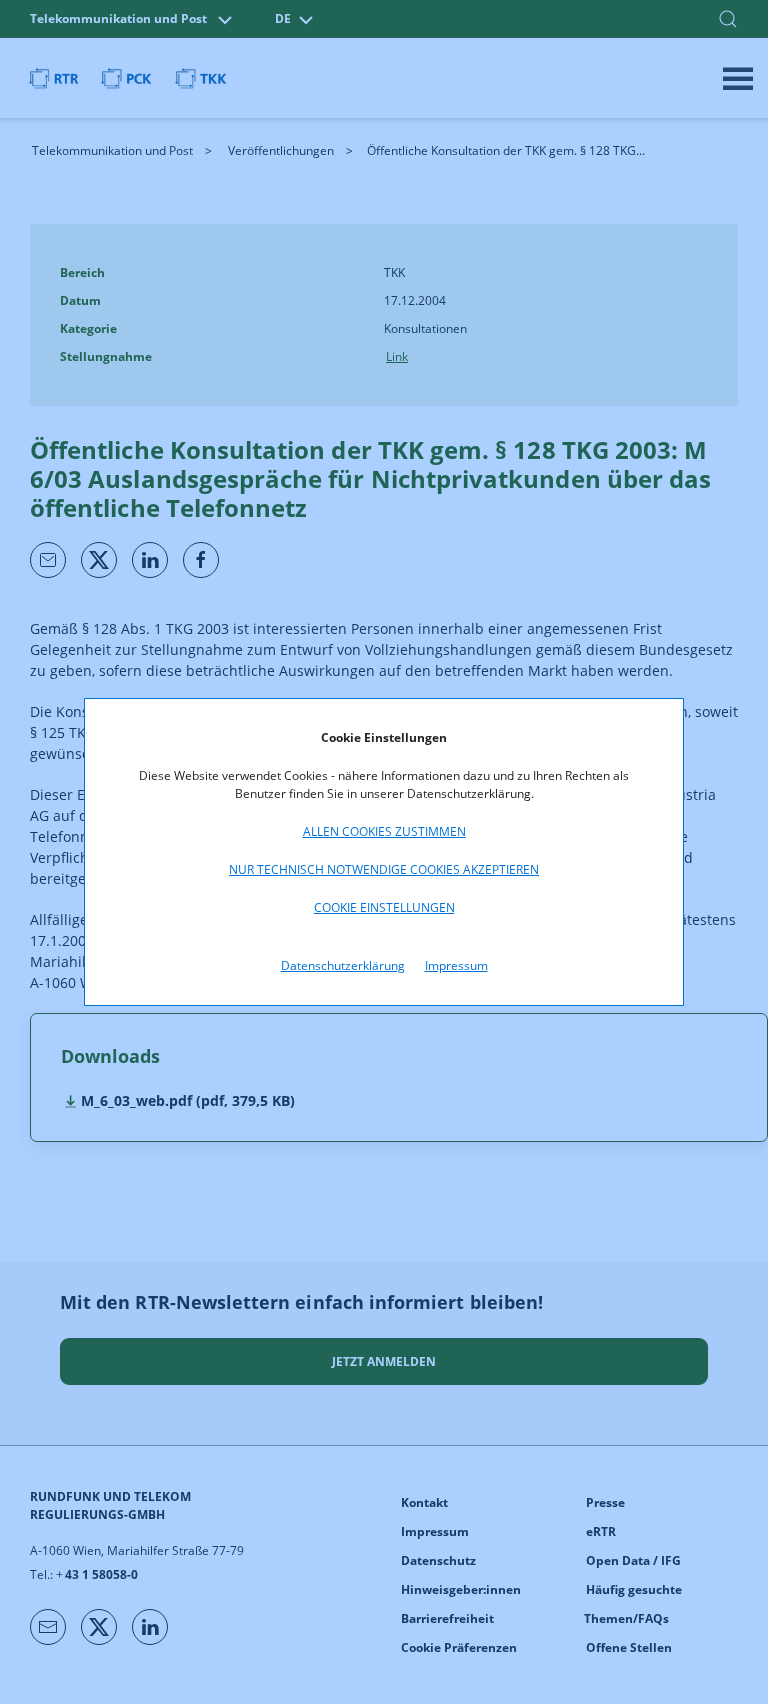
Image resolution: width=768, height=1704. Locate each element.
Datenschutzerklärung (343, 965)
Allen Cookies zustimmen (384, 831)
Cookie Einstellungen (384, 907)
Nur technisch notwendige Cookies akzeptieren (384, 869)
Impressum (456, 965)
